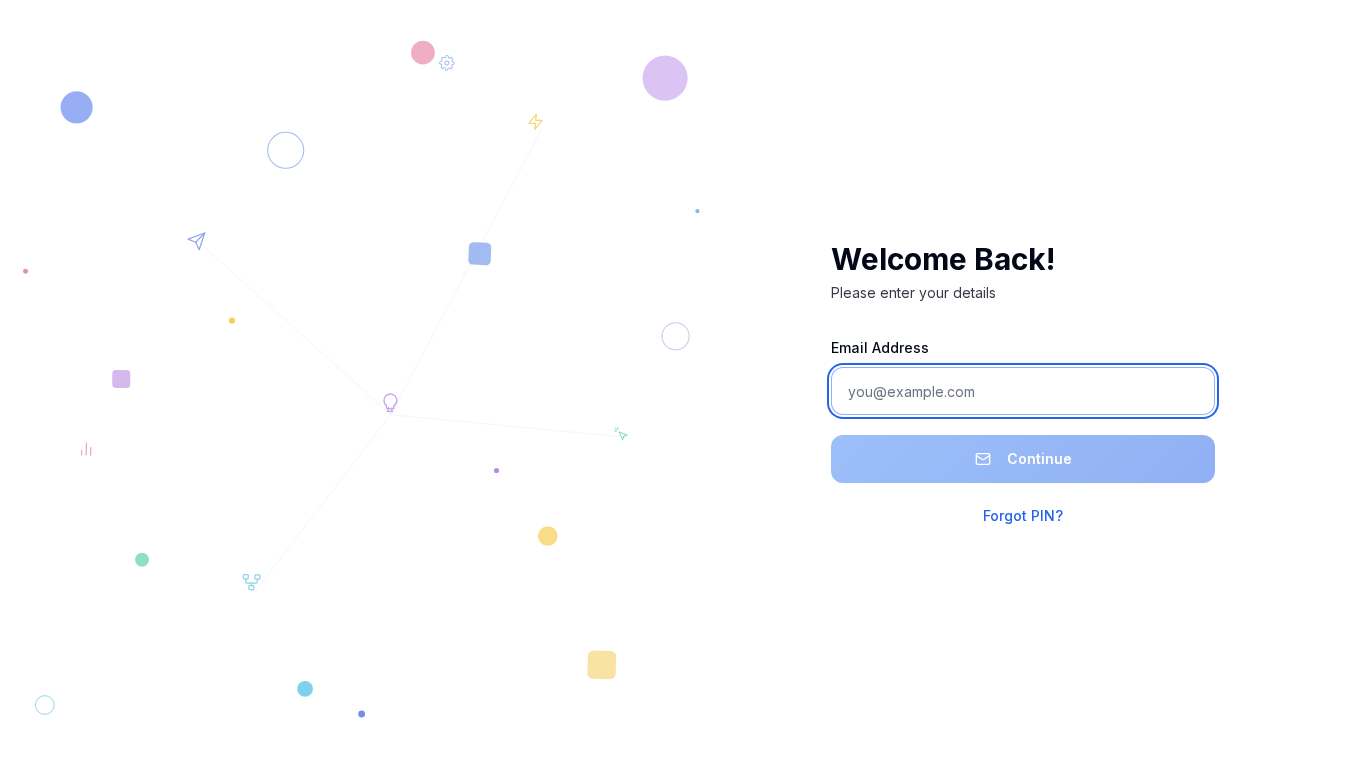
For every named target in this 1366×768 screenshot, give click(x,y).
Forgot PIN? (1023, 515)
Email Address (880, 347)
